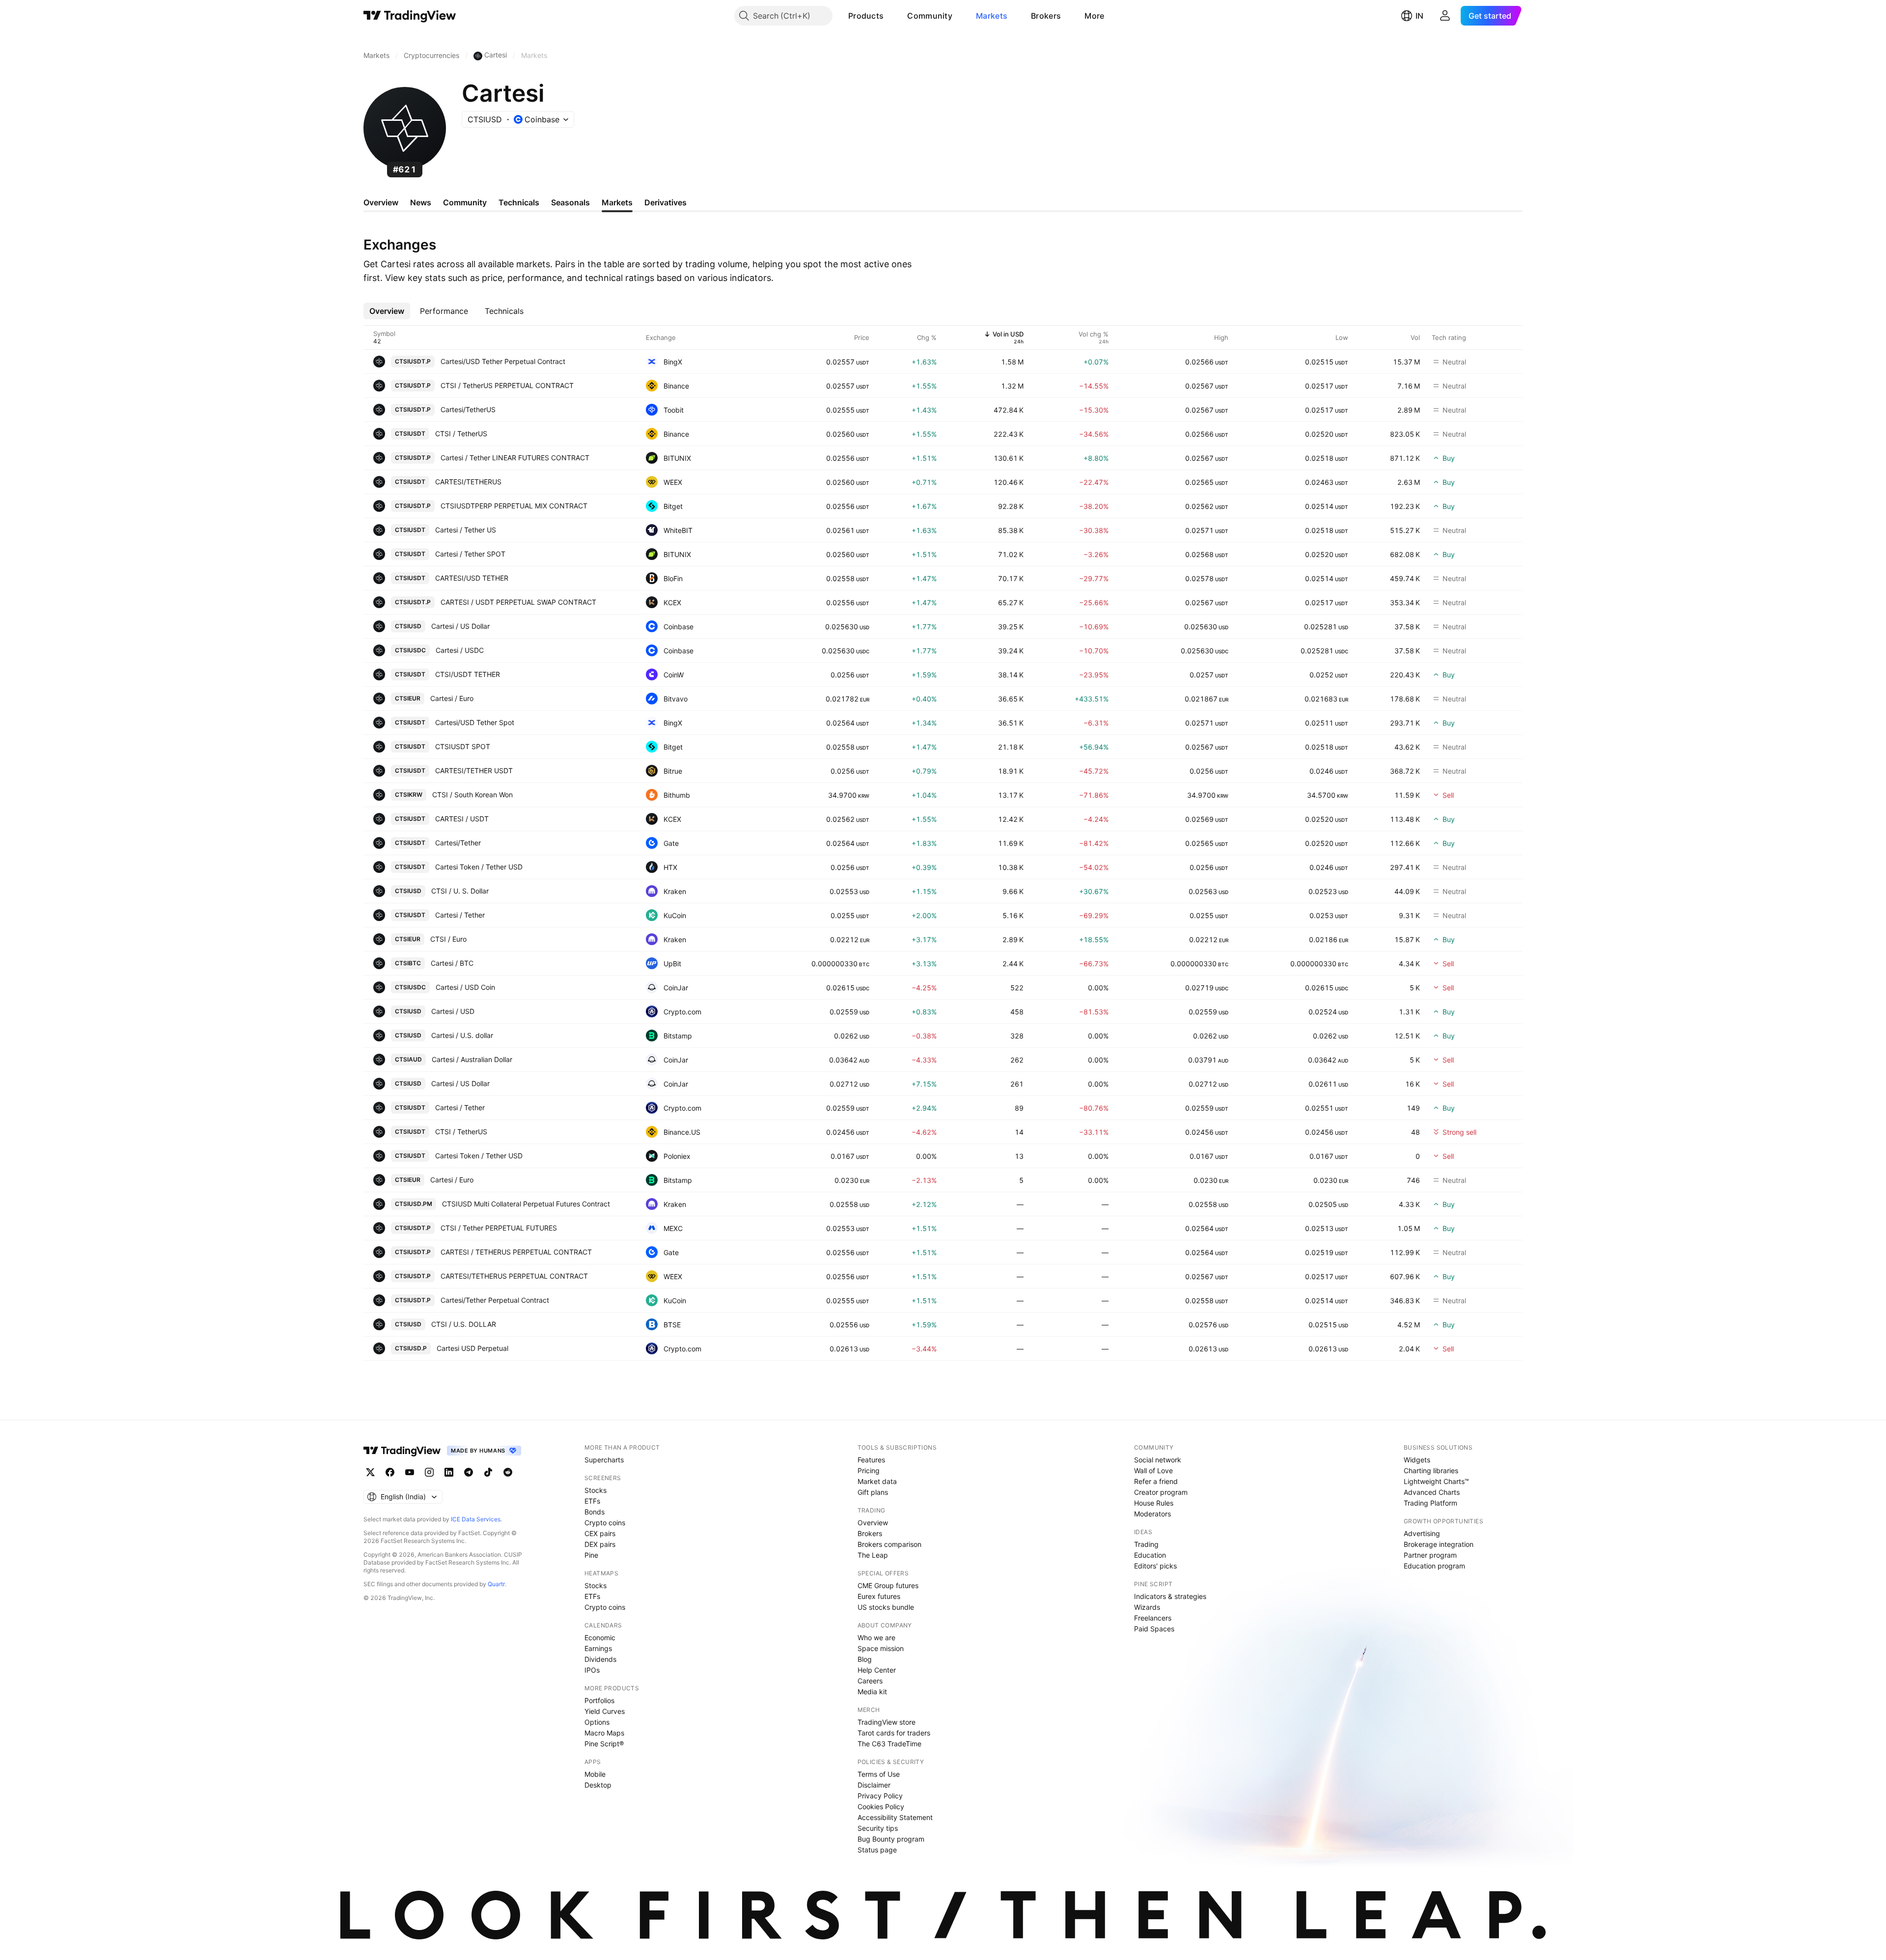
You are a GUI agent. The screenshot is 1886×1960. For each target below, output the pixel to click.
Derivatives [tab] (666, 202)
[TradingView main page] (410, 16)
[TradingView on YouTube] (410, 1472)
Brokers (1046, 16)
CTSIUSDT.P (413, 361)
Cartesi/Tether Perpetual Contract (495, 1300)
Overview (873, 1523)
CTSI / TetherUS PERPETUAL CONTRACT (507, 385)
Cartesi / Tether (460, 915)
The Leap (873, 1555)
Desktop (598, 1785)
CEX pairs (600, 1533)
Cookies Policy (881, 1806)
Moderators (1152, 1514)
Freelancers (1153, 1618)
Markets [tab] (617, 202)
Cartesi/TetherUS (468, 409)
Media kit (872, 1692)
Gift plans (873, 1492)
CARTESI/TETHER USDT (474, 770)
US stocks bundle (886, 1607)
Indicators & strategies (1170, 1596)
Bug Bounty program (891, 1839)
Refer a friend (1156, 1481)
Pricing (869, 1470)
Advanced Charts (1432, 1492)
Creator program (1161, 1492)
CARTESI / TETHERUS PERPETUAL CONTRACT (516, 1252)
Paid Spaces (1154, 1629)
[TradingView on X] (370, 1472)
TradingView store (887, 1722)
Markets (992, 16)
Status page (877, 1850)
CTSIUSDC (410, 650)
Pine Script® (604, 1744)
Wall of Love (1153, 1470)
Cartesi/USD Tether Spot (475, 722)
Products (866, 16)
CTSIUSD (408, 626)
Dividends (600, 1659)
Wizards (1147, 1607)
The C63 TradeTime (889, 1744)
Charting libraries (1431, 1470)
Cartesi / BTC (452, 963)
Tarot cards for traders (894, 1733)
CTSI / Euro (448, 939)
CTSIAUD (408, 1059)
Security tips (878, 1828)
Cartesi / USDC (460, 650)
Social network (1158, 1460)
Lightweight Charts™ (1436, 1481)
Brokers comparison (889, 1544)
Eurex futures (879, 1596)
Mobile (595, 1774)
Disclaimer (874, 1785)
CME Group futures (888, 1585)
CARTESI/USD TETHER (472, 578)
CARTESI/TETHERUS (468, 482)
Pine (591, 1555)
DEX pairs (600, 1544)
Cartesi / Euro (452, 698)
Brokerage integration (1439, 1544)
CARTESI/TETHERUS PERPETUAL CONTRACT (514, 1276)
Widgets (1417, 1460)
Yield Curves (605, 1711)
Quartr (496, 1584)
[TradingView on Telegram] (469, 1472)
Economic (600, 1638)
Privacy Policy (880, 1796)
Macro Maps (604, 1733)
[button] (891, 16)
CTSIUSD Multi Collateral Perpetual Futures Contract (526, 1204)
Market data (877, 1481)
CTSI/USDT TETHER (468, 674)
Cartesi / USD (453, 1011)
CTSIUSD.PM (414, 1204)
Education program (1434, 1566)
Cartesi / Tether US (466, 530)
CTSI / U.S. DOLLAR (464, 1324)
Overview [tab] (381, 202)
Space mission (881, 1648)
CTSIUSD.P (411, 1348)
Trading (1146, 1544)
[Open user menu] (1445, 16)
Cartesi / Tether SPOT (470, 554)
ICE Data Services (476, 1519)
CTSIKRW (409, 795)
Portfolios (599, 1700)
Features (871, 1460)
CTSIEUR (408, 698)
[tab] (387, 311)
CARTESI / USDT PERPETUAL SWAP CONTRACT (518, 602)
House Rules (1154, 1503)
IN (1419, 16)
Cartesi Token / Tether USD (479, 867)
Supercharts (604, 1460)
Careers (870, 1681)
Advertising (1422, 1533)
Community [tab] (465, 202)
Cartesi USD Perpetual (472, 1348)
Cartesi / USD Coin (465, 987)
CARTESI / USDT (462, 819)
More (1094, 16)
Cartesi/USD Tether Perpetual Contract (503, 361)
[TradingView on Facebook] (390, 1472)
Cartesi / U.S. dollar (462, 1035)
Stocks (596, 1490)
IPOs (592, 1670)
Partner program (1430, 1555)
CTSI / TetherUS (461, 434)
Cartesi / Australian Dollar (472, 1059)
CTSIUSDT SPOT (463, 746)
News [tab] (421, 202)
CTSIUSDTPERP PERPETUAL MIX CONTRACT (514, 506)
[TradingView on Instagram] (429, 1472)
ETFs (592, 1501)
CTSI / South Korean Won (472, 795)
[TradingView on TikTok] (488, 1472)
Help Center (877, 1670)
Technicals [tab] (519, 202)
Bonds (595, 1512)
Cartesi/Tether (458, 843)
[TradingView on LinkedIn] (449, 1472)
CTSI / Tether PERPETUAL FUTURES (499, 1228)
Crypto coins (605, 1523)
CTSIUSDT (410, 434)
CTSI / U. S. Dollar (460, 891)
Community (930, 16)
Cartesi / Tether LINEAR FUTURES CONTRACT (515, 458)
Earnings (598, 1648)
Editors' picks (1155, 1566)
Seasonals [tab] (570, 202)
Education (1150, 1555)
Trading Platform (1430, 1503)
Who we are (876, 1638)
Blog (865, 1659)
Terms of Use (879, 1774)
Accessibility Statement (895, 1817)
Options (597, 1722)
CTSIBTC (408, 963)
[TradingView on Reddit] (508, 1472)
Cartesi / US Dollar (460, 626)
